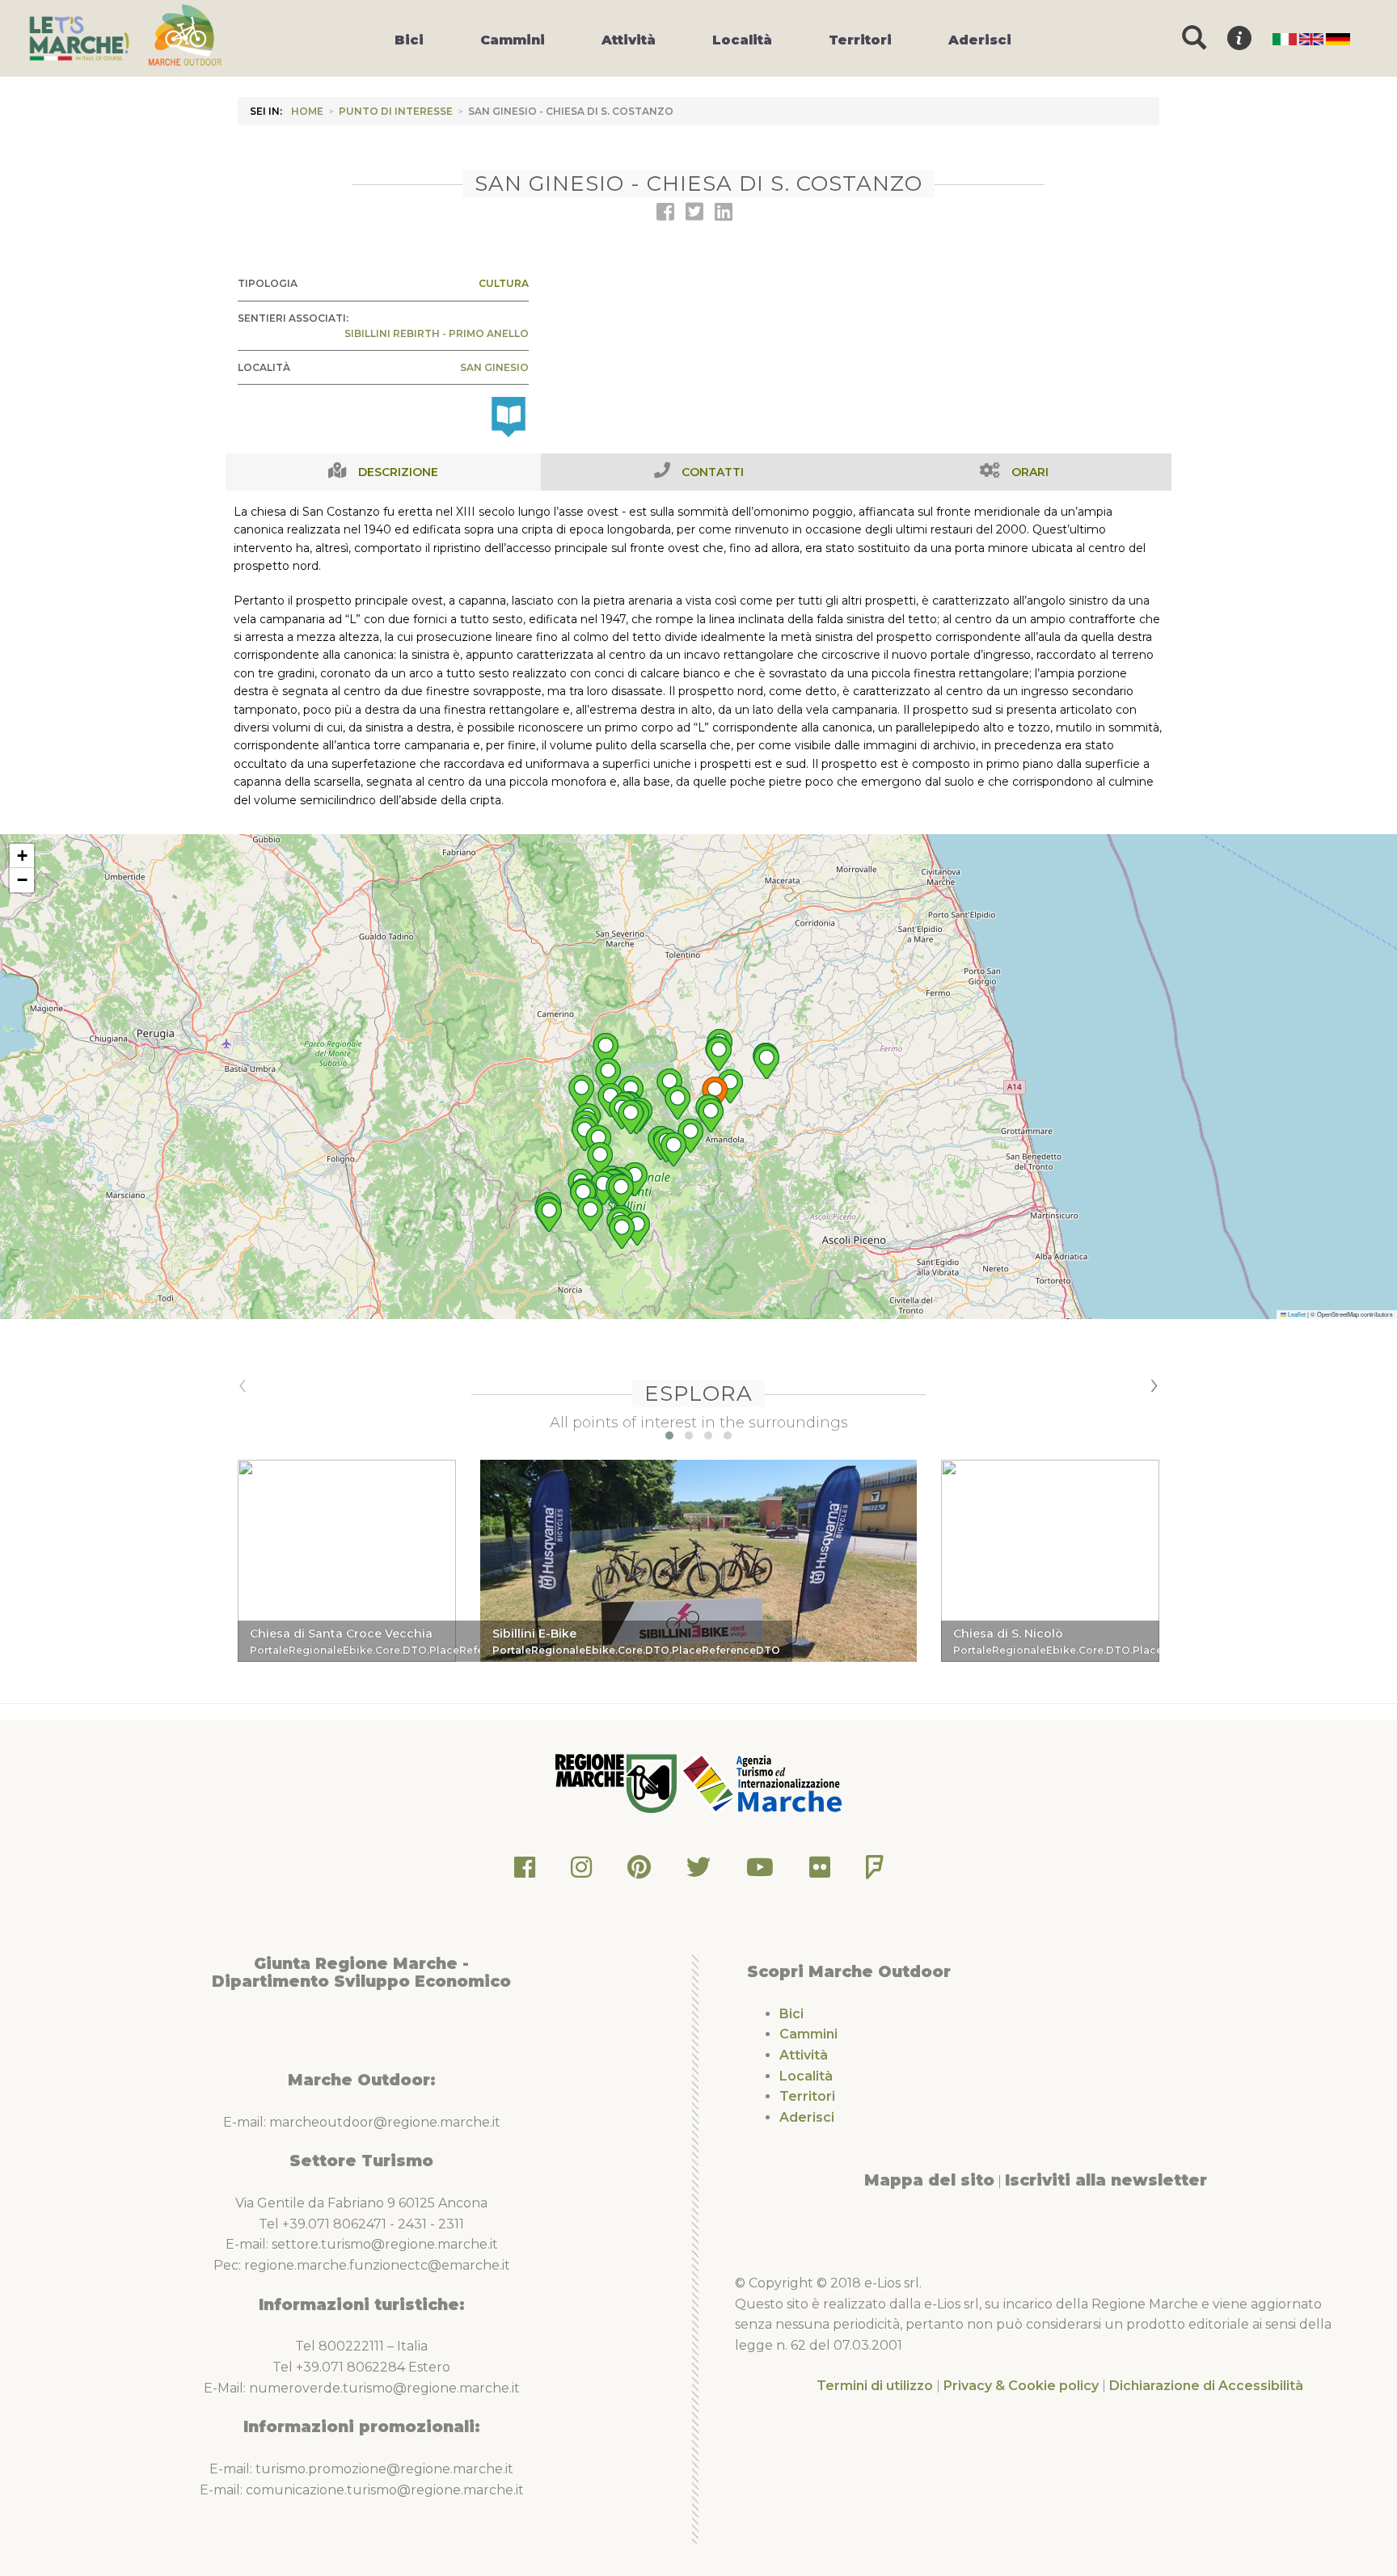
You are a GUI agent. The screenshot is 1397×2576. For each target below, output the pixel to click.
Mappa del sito (929, 2180)
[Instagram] (581, 1872)
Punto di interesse (396, 111)
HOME (307, 111)
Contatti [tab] (713, 472)
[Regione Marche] (618, 1783)
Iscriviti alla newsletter (1106, 2180)
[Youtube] (760, 1872)
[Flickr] (820, 1872)
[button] (715, 1094)
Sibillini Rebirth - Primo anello (437, 333)
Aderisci (807, 2117)
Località (806, 2076)
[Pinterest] (639, 1872)
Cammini (808, 2034)
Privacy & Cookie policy (1021, 2386)
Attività (804, 2055)
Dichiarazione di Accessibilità (1206, 2386)
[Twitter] (698, 1872)
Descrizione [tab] (398, 472)
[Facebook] (525, 1872)
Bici (791, 2014)
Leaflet (1296, 1314)
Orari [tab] (1030, 472)
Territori (807, 2096)
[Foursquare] (875, 1872)
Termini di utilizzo (875, 2386)
